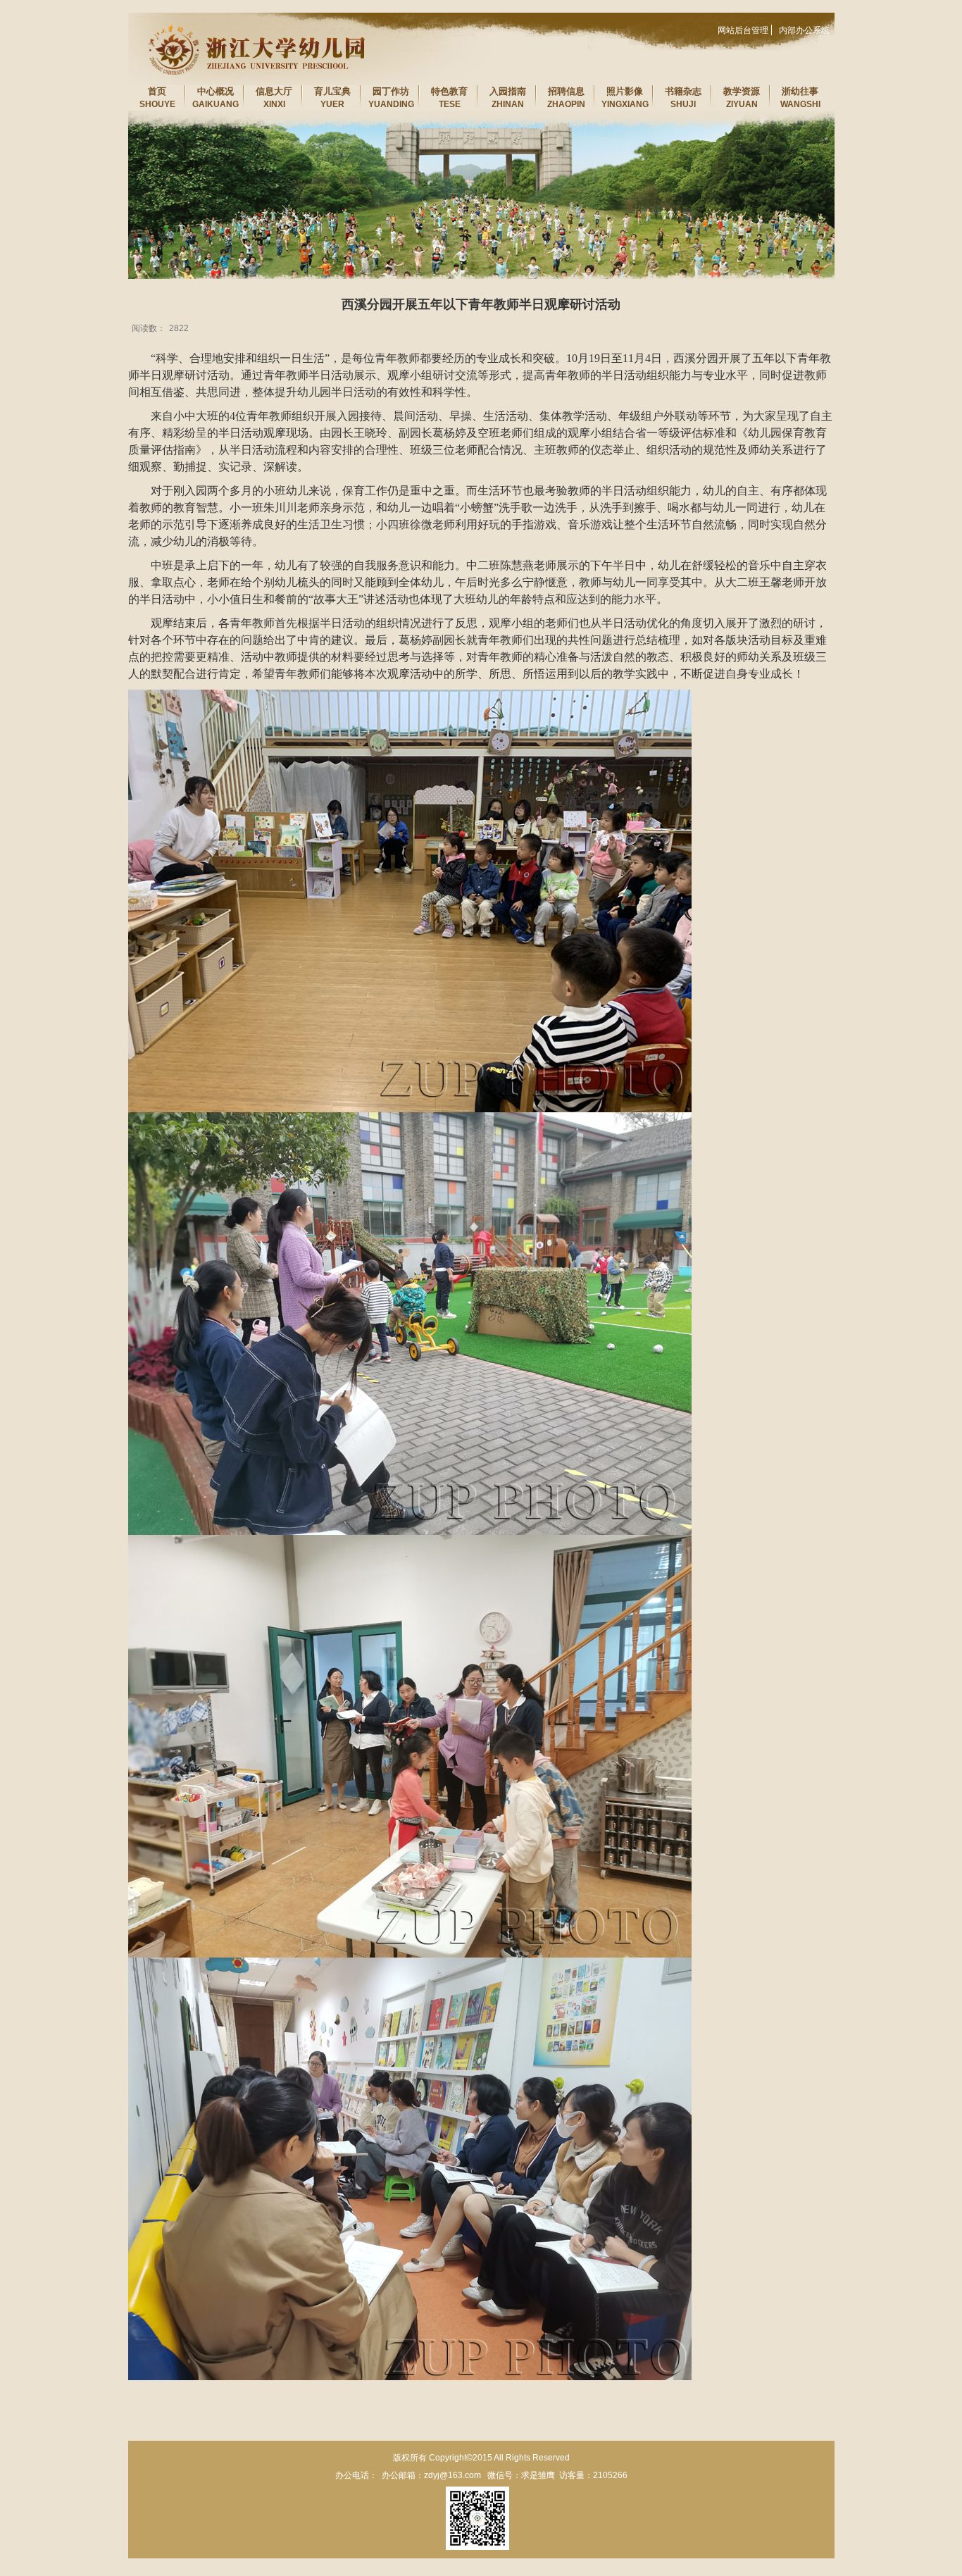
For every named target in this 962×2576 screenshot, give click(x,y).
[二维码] (477, 2518)
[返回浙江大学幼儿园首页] (248, 17)
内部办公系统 (804, 30)
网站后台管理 (743, 30)
